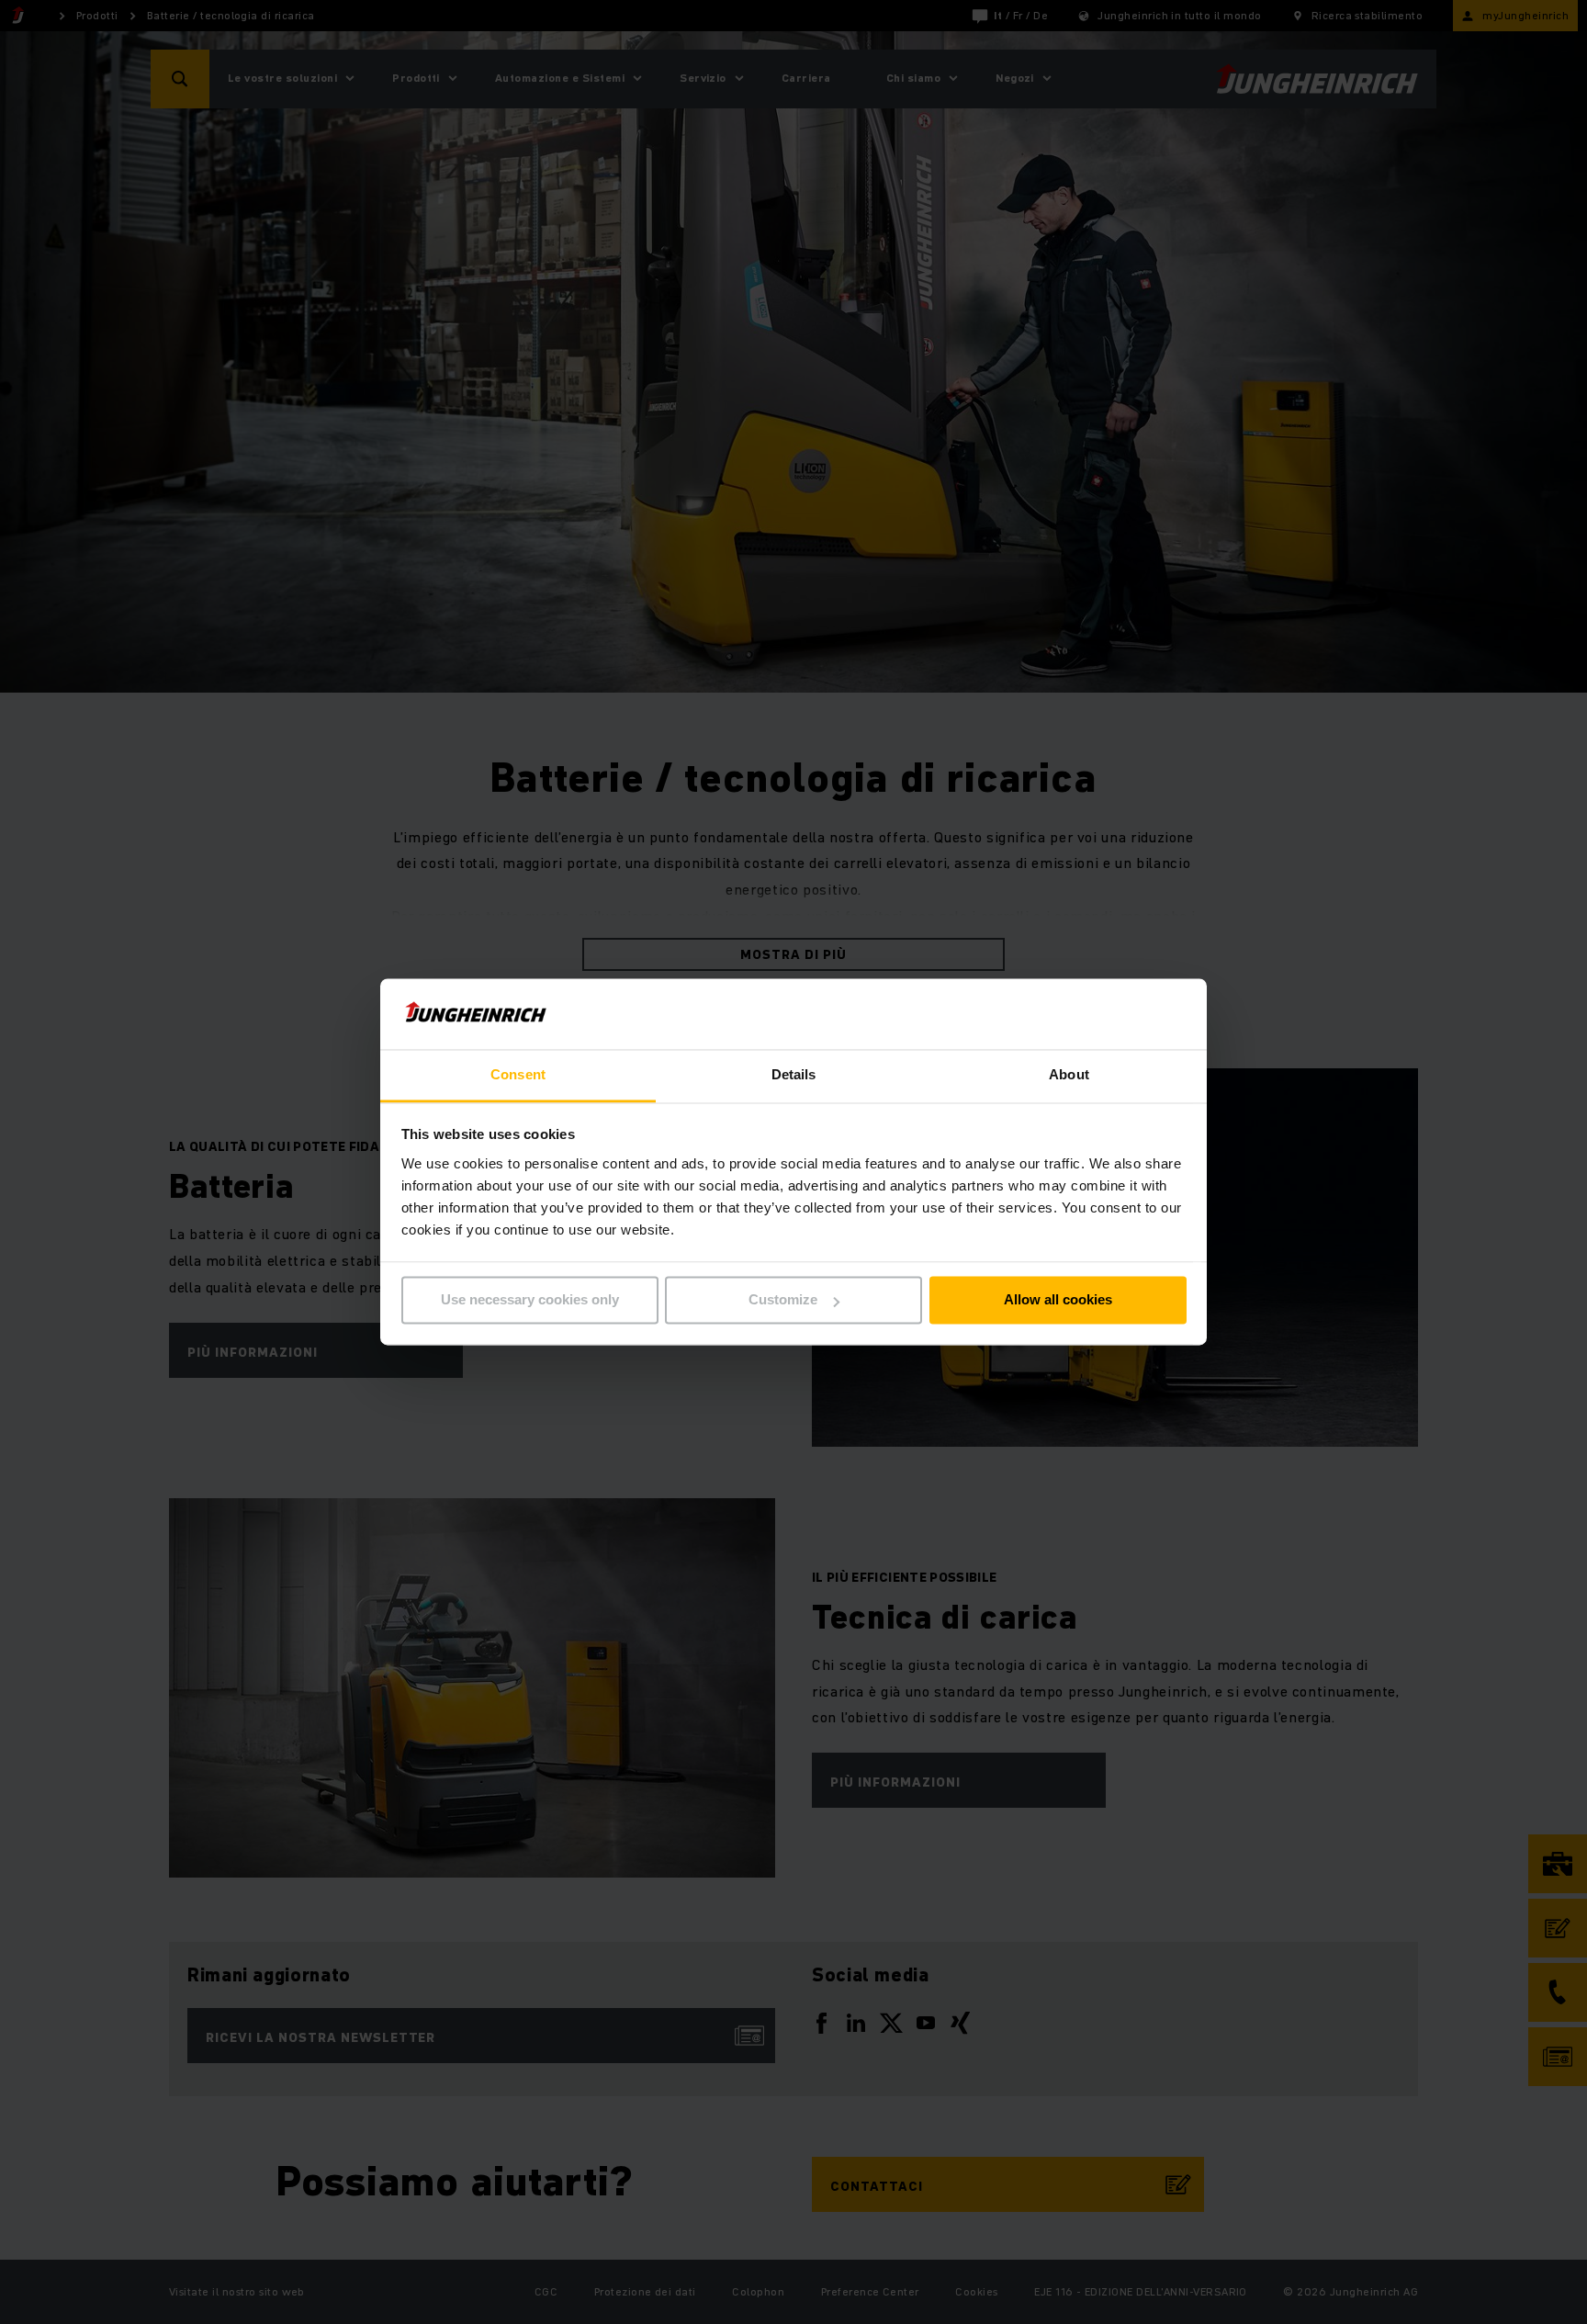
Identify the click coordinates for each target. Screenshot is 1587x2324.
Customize (783, 1300)
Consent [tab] (518, 1074)
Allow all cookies (1058, 1300)
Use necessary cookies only (530, 1300)
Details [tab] (794, 1074)
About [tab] (1069, 1074)
